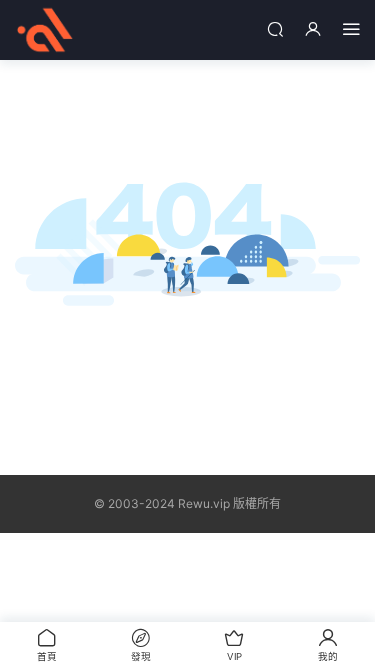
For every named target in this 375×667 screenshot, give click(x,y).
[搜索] (275, 28)
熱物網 (45, 30)
